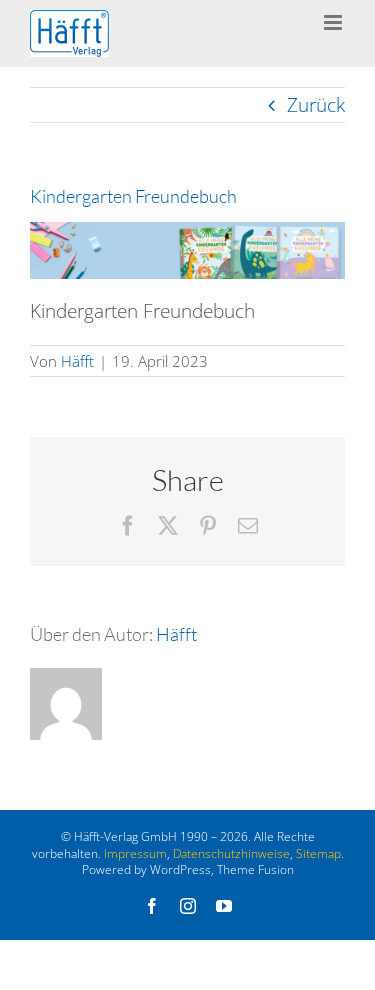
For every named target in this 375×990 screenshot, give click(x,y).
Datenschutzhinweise (231, 853)
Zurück (316, 105)
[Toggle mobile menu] (334, 22)
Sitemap (318, 853)
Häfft (77, 361)
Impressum (135, 853)
